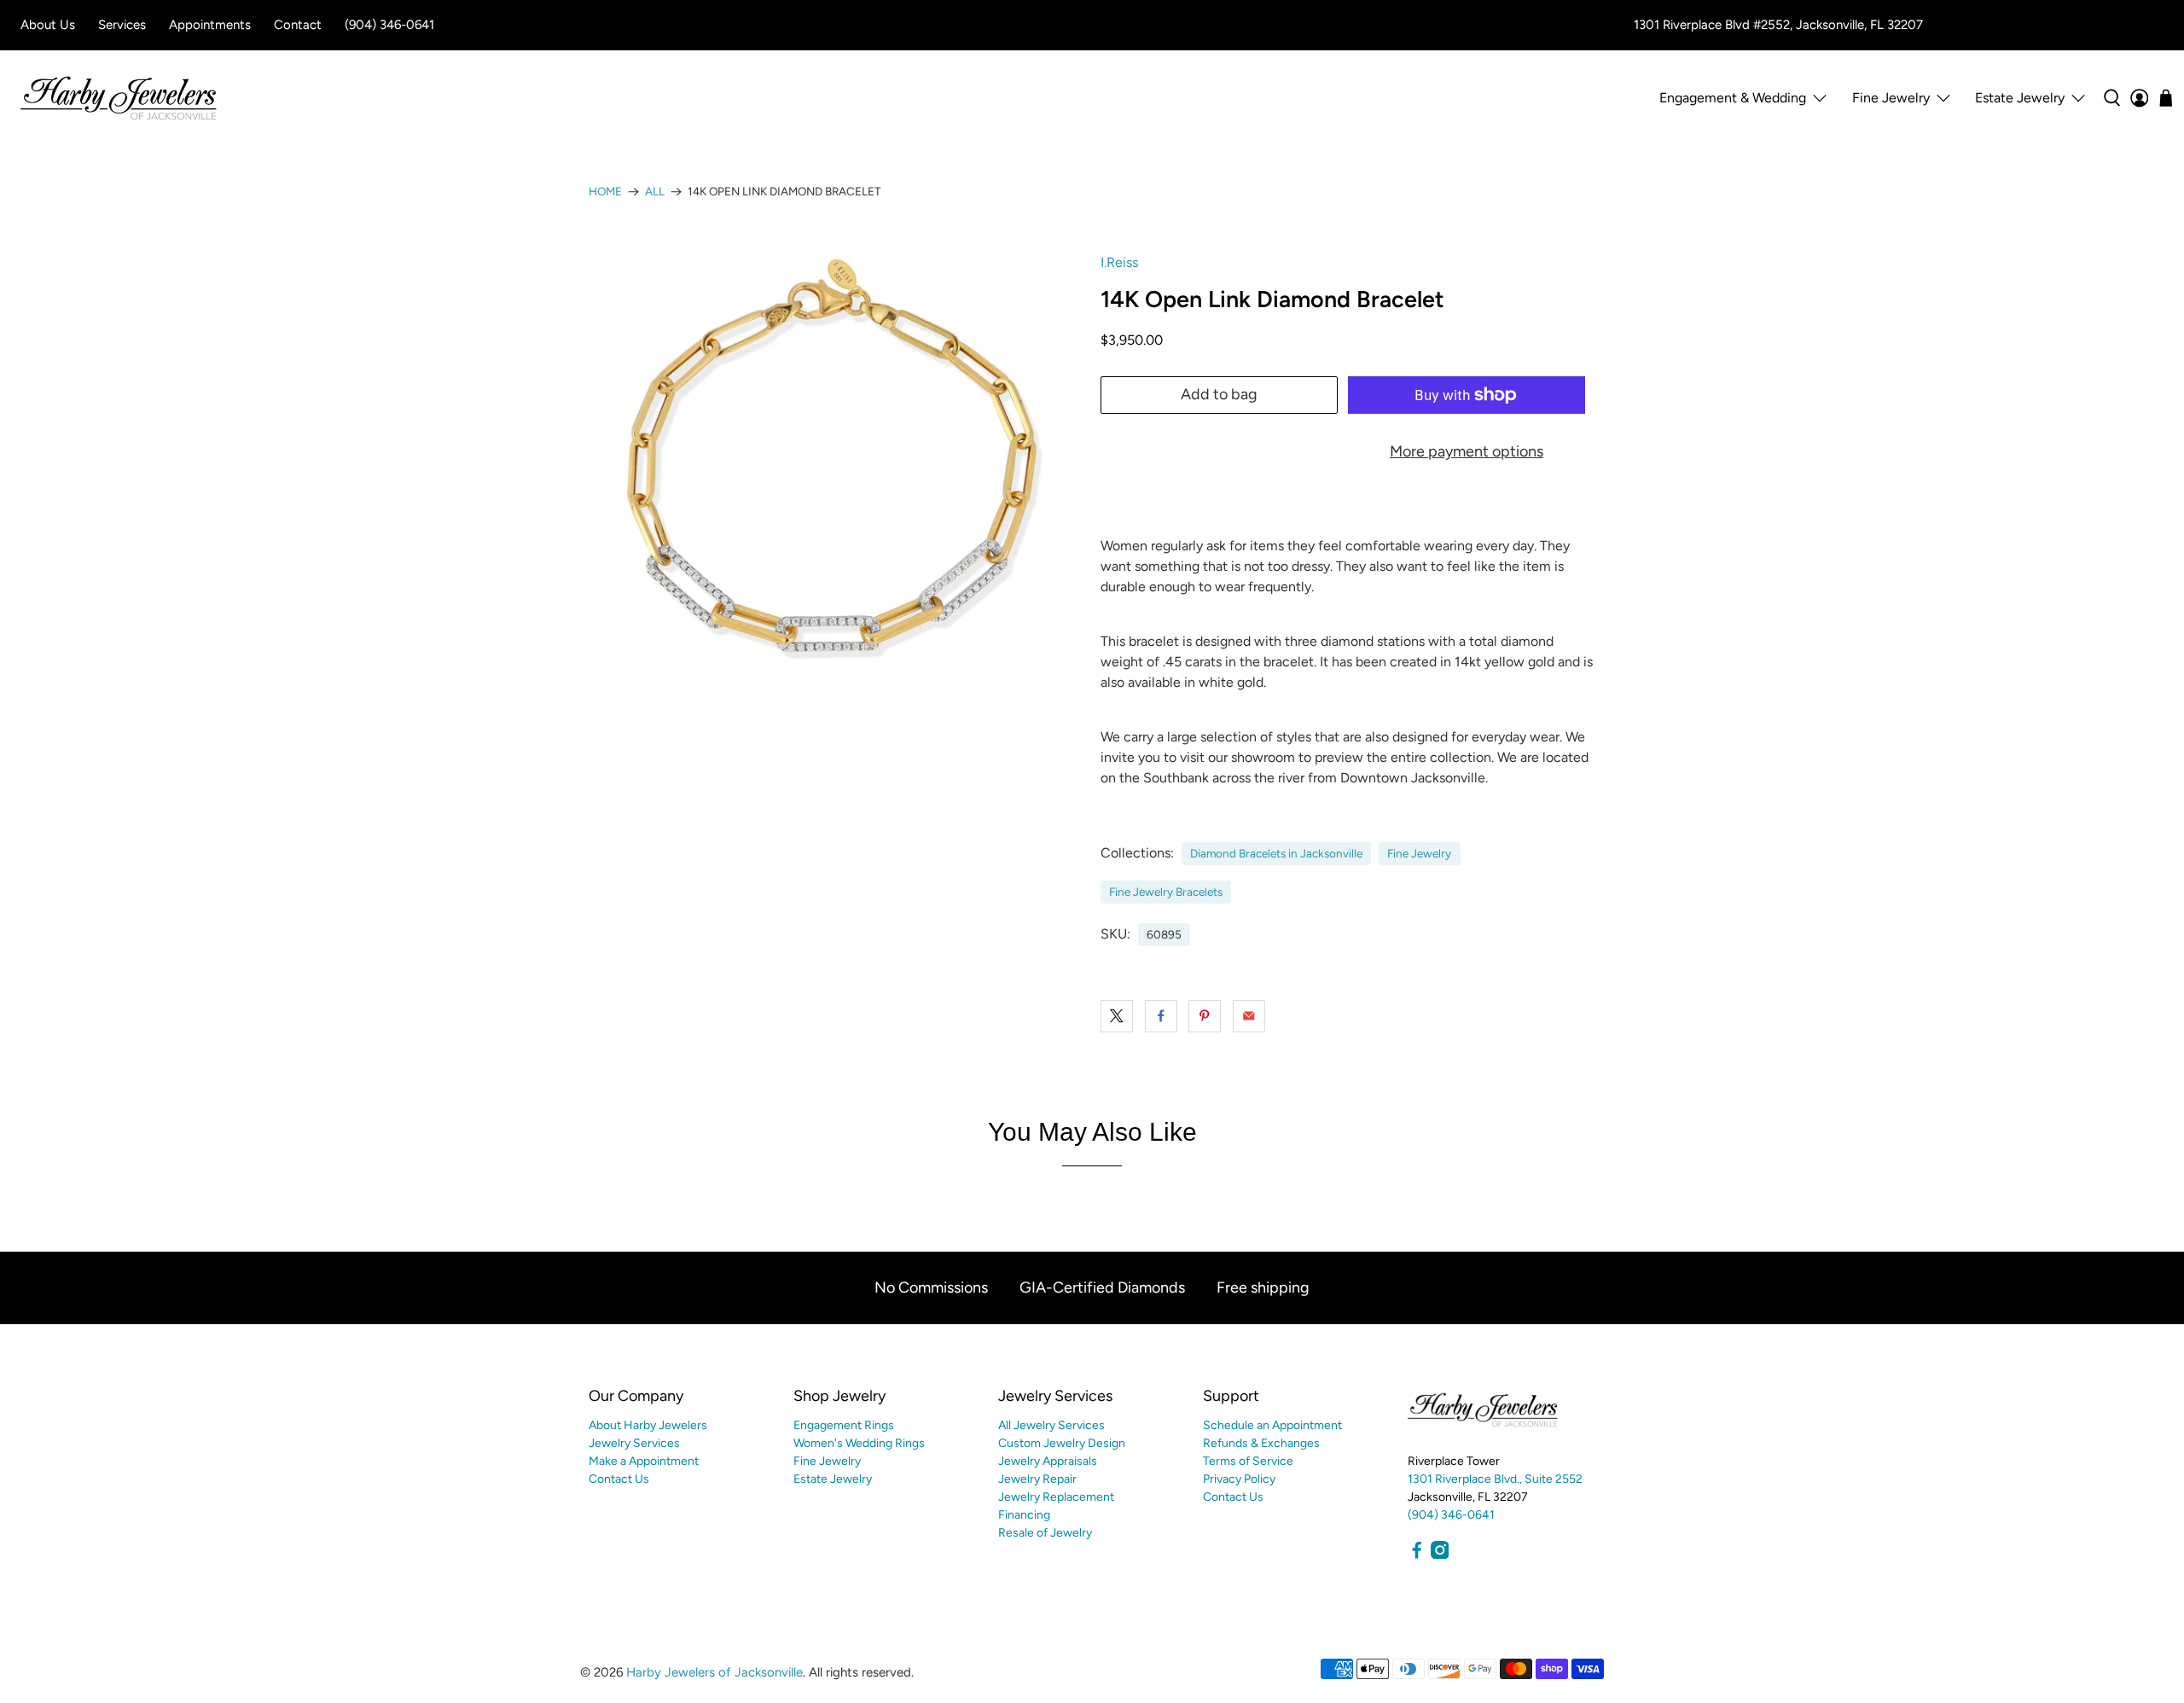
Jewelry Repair (1037, 1479)
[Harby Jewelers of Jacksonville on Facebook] (1417, 1555)
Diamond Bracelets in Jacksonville (1276, 853)
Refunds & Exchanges (1261, 1443)
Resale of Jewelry (1045, 1533)
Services (122, 25)
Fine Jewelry (1419, 853)
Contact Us (619, 1479)
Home (605, 192)
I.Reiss (1119, 262)
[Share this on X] (1117, 1016)
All (655, 192)
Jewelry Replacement (1056, 1497)
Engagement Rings (844, 1425)
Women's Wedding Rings (859, 1443)
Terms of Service (1248, 1461)
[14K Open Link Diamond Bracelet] (836, 468)
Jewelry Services (634, 1443)
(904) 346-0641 (389, 25)
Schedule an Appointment (1272, 1425)
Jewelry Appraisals (1048, 1461)
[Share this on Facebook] (1161, 1016)
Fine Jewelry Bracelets (1166, 892)
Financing (1024, 1515)
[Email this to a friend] (1249, 1016)
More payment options (1467, 451)
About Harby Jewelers (648, 1425)
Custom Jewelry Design (1062, 1443)
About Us (48, 25)
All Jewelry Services (1051, 1425)
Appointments (210, 25)
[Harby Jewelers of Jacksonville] (119, 98)
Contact (298, 25)
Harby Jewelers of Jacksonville (714, 1672)
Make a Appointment (644, 1461)
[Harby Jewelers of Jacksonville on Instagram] (1440, 1555)
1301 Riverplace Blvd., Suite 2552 (1495, 1479)
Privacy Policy (1239, 1479)
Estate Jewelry (2020, 98)
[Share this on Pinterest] (1205, 1016)
